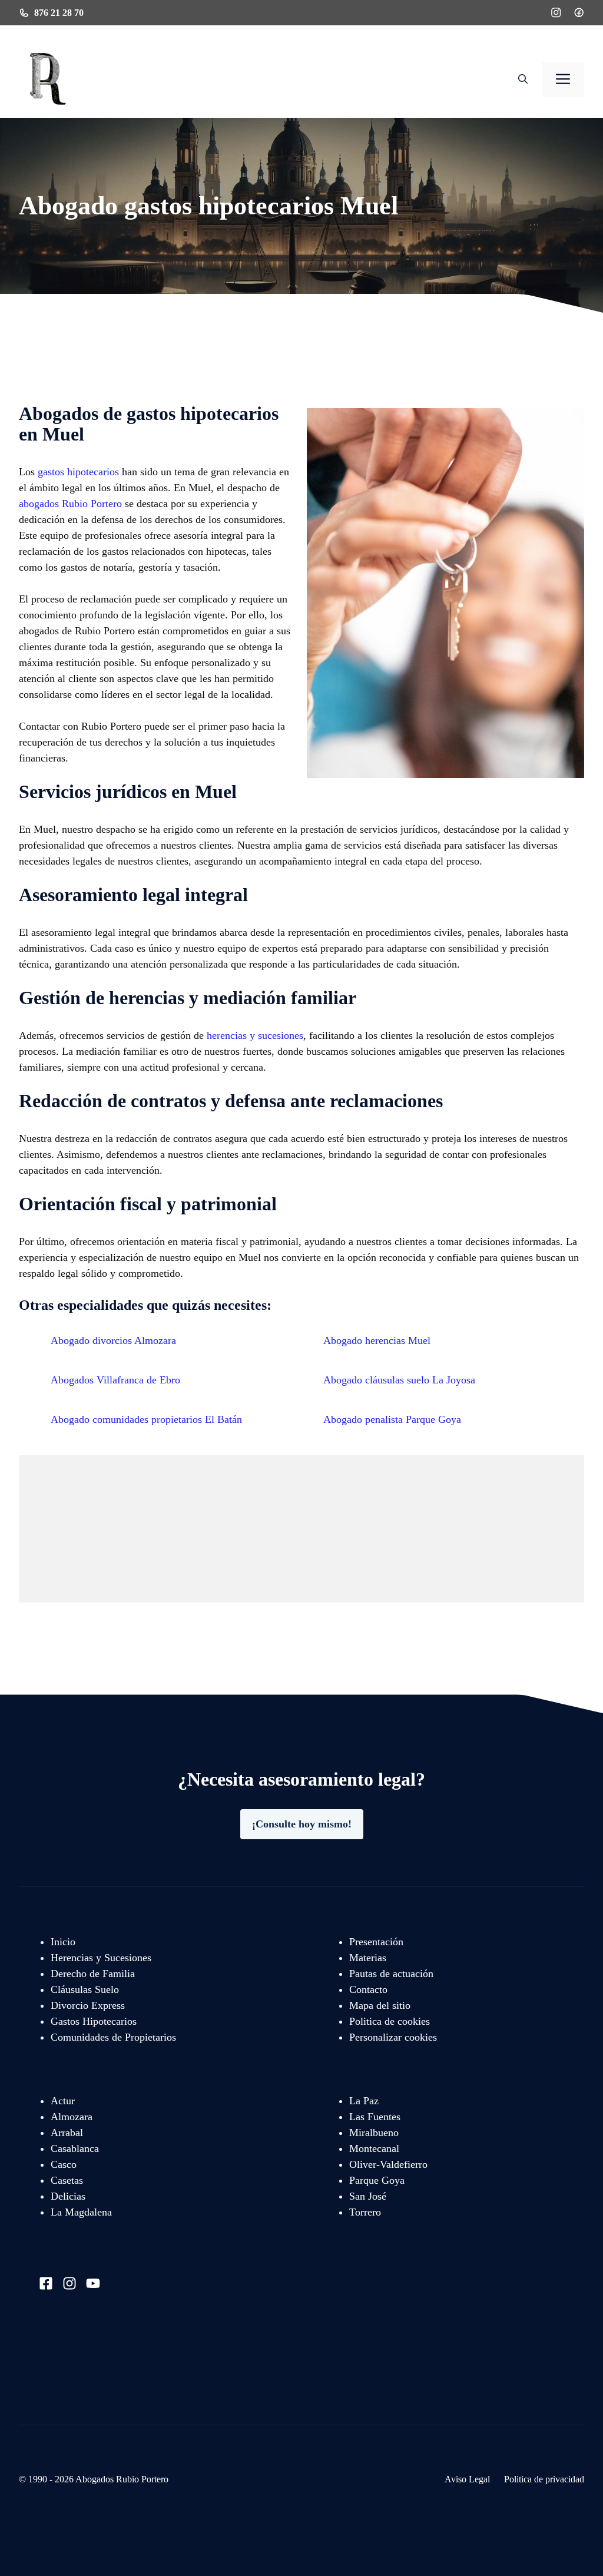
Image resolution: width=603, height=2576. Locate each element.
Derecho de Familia (93, 1974)
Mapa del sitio (380, 2005)
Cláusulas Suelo (85, 1989)
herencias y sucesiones (255, 1035)
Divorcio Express (88, 2005)
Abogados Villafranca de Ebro (115, 1380)
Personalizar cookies (393, 2037)
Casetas (67, 2180)
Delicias (68, 2196)
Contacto (368, 1989)
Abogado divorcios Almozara (113, 1340)
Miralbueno (374, 2133)
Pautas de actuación (391, 1974)
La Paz (364, 2101)
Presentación (376, 1942)
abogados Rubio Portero (70, 504)
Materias (368, 1958)
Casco (64, 2164)
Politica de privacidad (544, 2479)
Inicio (63, 1942)
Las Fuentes (375, 2117)
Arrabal (67, 2133)
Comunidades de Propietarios (113, 2037)
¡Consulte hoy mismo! (302, 1824)
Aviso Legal (467, 2479)
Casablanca (75, 2148)
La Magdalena (81, 2212)
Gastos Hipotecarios (94, 2021)
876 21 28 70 (59, 13)
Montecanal (374, 2148)
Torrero (365, 2212)
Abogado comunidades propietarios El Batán (146, 1419)
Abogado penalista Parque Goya (392, 1419)
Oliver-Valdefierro (388, 2164)
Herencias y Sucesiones (101, 1958)
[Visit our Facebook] (46, 2283)
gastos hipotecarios (78, 472)
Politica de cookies (390, 2021)
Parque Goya (377, 2180)
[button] (523, 80)
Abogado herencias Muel (377, 1340)
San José (368, 2196)
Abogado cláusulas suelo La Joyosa (399, 1380)
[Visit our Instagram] (69, 2283)
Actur (63, 2101)
